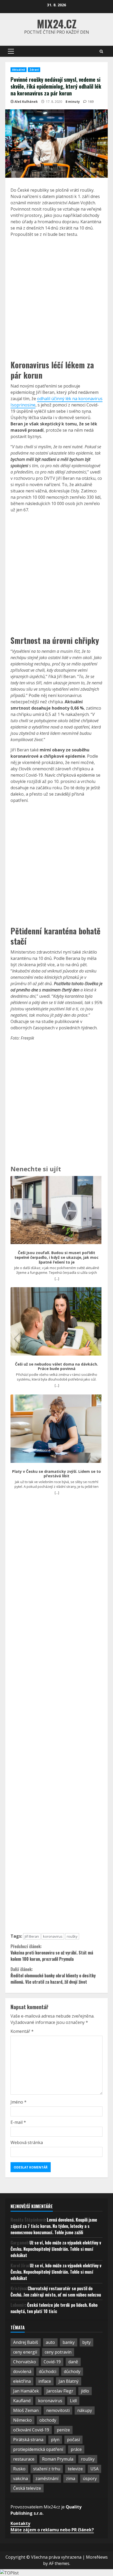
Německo (22, 2420)
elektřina (22, 2381)
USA (94, 2469)
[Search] (101, 51)
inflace (45, 2381)
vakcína (20, 2478)
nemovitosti (58, 2410)
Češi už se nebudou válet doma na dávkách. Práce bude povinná (56, 1366)
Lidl (73, 2401)
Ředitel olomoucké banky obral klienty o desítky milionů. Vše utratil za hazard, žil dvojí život (53, 1976)
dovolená (22, 2371)
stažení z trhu (47, 2469)
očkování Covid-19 (31, 2430)
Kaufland (22, 2401)
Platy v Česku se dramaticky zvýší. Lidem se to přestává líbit (56, 1474)
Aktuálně (19, 70)
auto (50, 2342)
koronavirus (53, 1936)
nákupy (85, 2410)
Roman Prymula (58, 2459)
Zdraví (34, 70)
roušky (72, 1936)
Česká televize (27, 2488)
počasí (73, 2440)
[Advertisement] (56, 298)
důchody (72, 2371)
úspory (90, 2478)
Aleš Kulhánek (26, 102)
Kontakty (20, 2523)
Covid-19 (52, 2362)
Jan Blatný (69, 2381)
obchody (48, 2420)
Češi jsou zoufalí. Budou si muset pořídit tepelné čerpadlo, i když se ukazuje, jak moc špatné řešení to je (56, 1257)
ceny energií (25, 2352)
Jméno (19, 2102)
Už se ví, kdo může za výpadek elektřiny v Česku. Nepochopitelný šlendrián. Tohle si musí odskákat (56, 2249)
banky (69, 2342)
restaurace (24, 2459)
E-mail (18, 2122)
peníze (63, 2430)
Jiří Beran (32, 1936)
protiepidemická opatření (38, 2449)
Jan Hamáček (26, 2391)
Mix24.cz (57, 24)
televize (75, 2469)
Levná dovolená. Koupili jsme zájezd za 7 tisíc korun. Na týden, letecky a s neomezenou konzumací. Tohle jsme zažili (54, 2226)
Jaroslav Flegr (60, 2391)
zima (71, 2478)
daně (73, 2362)
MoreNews (97, 2557)
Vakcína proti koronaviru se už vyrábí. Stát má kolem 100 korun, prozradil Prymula (52, 1953)
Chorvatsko (25, 2362)
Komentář (22, 2031)
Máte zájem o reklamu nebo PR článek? (52, 2530)
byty (86, 2342)
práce (76, 2449)
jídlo (85, 2391)
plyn (55, 2440)
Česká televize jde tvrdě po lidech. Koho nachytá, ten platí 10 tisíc (54, 2308)
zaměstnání (47, 2478)
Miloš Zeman (26, 2410)
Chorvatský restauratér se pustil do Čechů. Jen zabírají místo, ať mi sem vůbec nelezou (56, 2292)
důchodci (48, 2371)
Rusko (19, 2469)
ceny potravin (58, 2352)
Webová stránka (27, 2142)
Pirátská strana (28, 2440)
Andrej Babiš (26, 2342)
